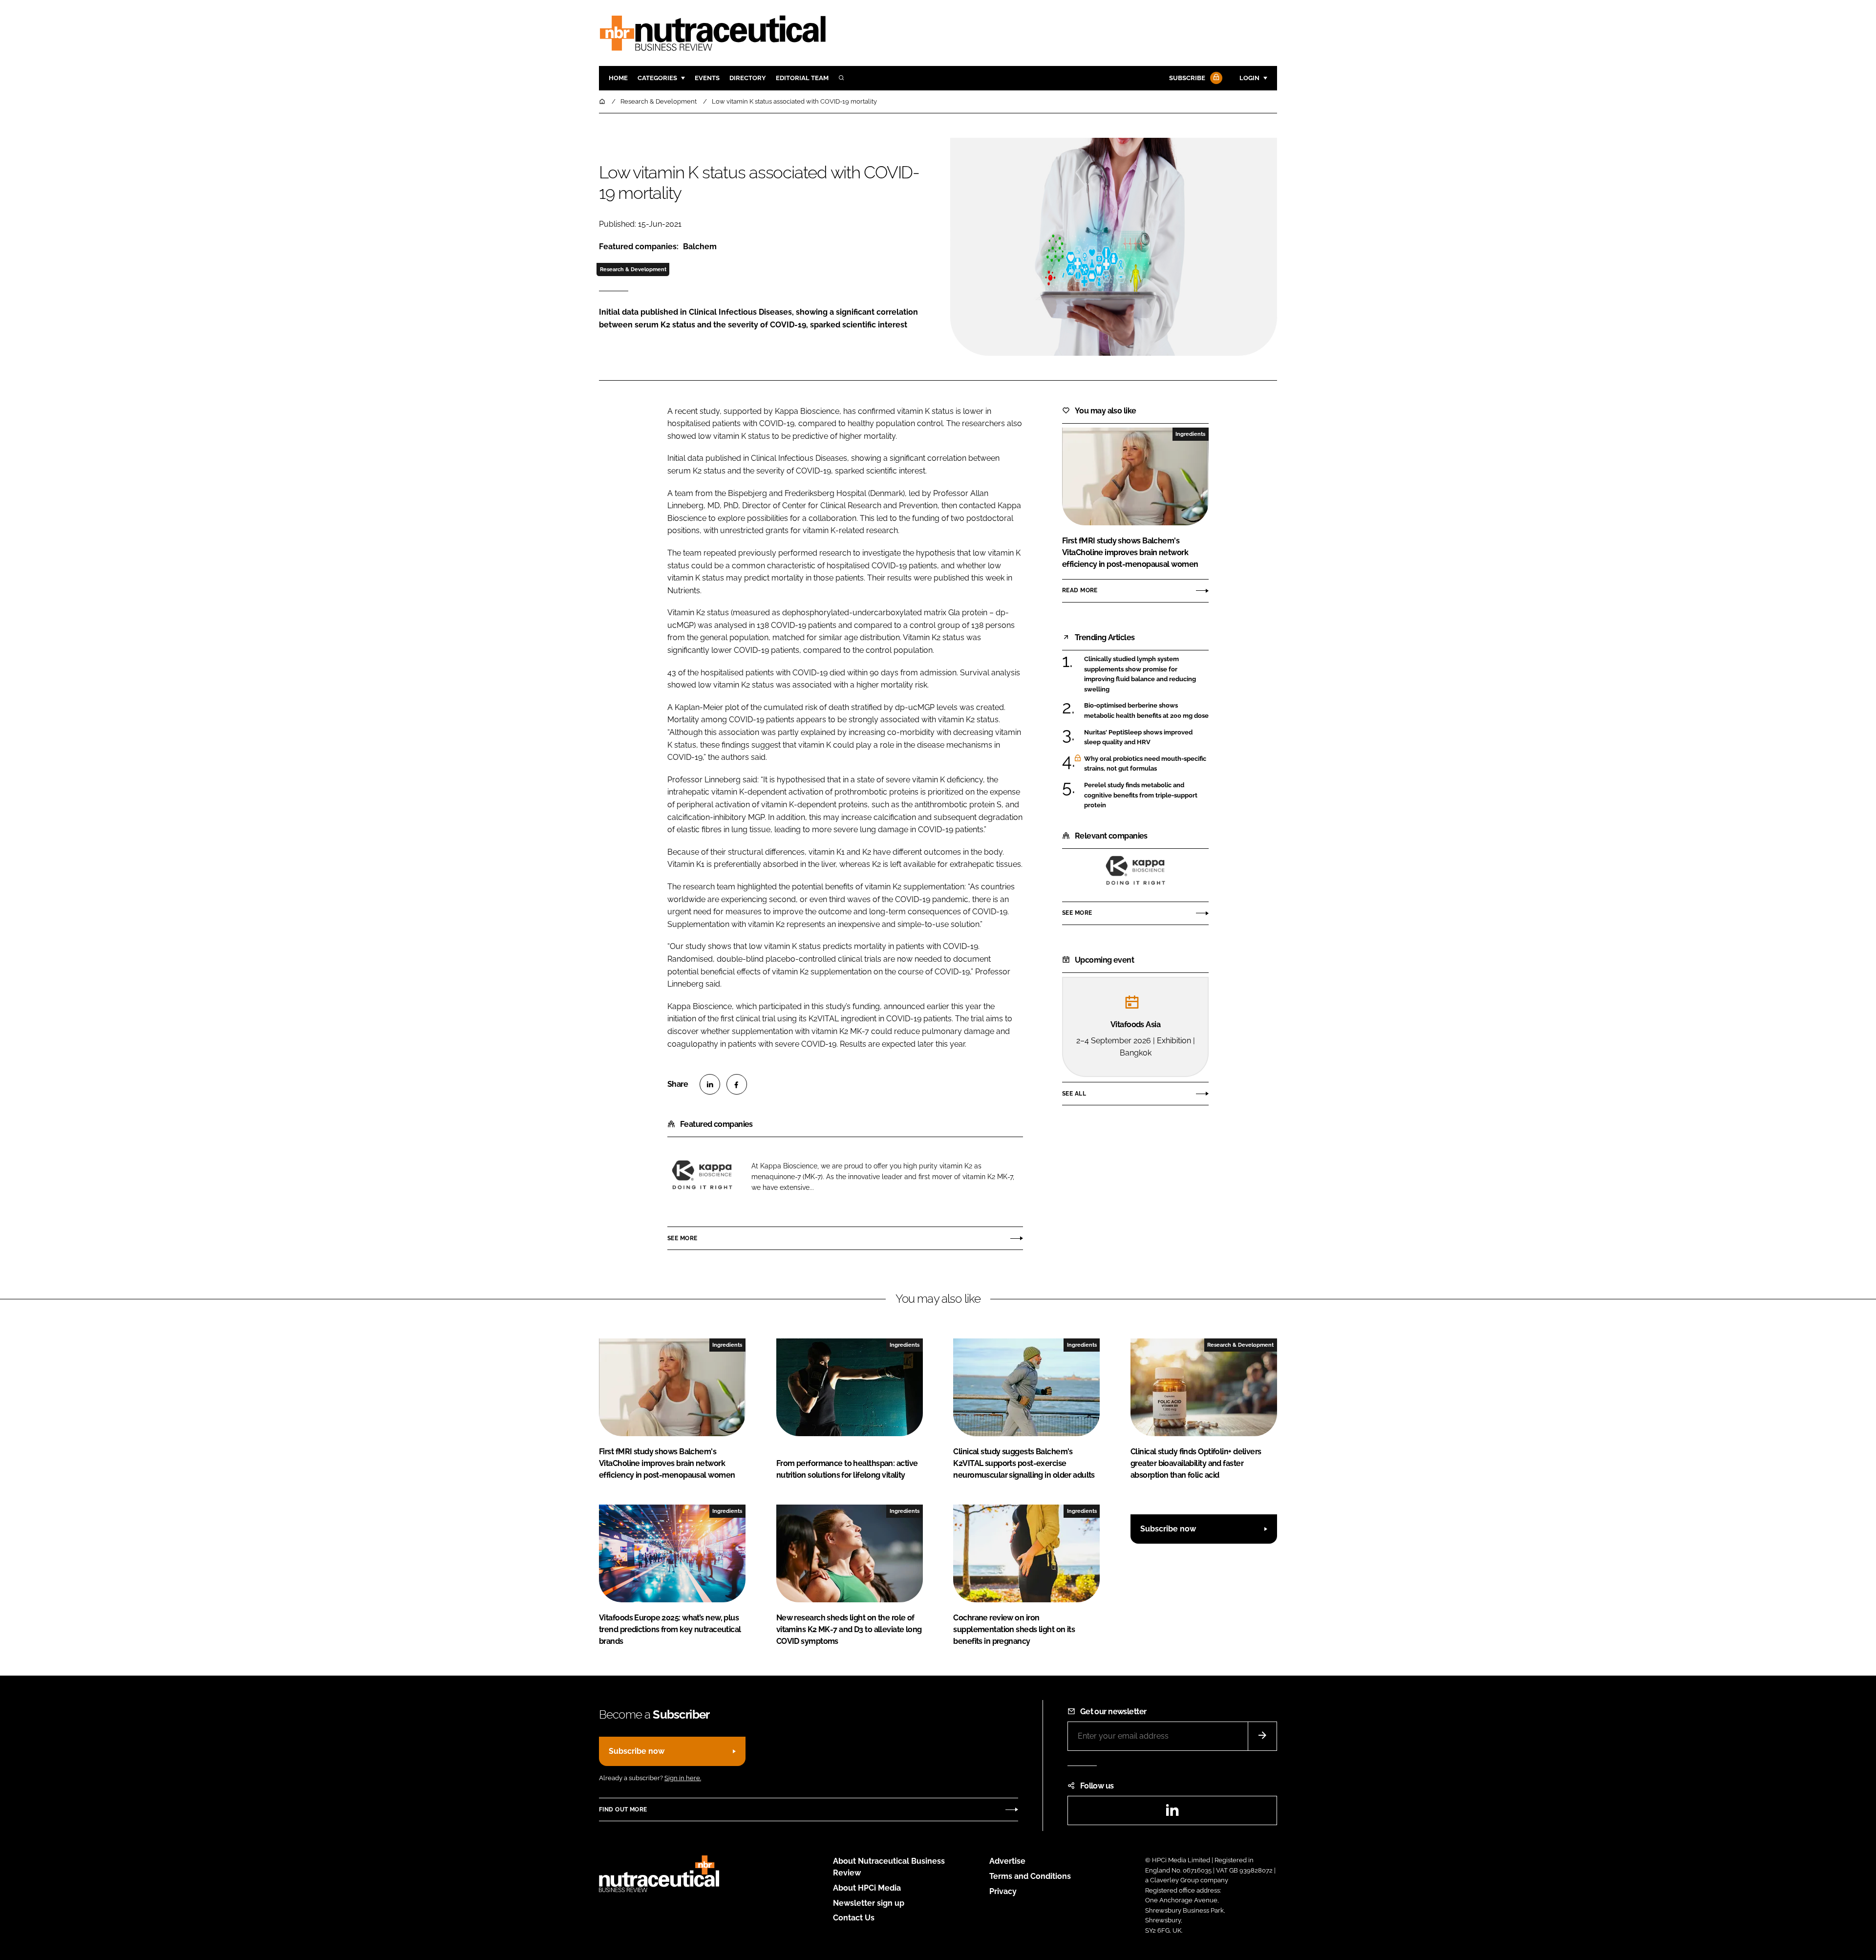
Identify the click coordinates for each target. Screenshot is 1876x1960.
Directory (748, 78)
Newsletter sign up (869, 1903)
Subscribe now (1168, 1529)
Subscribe (1187, 78)
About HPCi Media (867, 1888)
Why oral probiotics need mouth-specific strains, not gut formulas (1146, 764)
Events (707, 78)
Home (618, 78)
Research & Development (633, 269)
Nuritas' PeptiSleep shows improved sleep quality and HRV (1146, 738)
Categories (657, 78)
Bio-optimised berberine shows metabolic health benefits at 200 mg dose (1146, 711)
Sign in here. (683, 1778)
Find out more (623, 1809)
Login (1249, 78)
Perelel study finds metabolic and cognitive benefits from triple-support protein (1146, 795)
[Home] (603, 101)
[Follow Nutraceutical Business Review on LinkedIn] (1172, 1813)
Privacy (1003, 1891)
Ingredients (1190, 434)
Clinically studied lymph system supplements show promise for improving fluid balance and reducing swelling (1146, 674)
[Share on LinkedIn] (710, 1084)
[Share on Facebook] (737, 1084)
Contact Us (854, 1918)
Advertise (1007, 1861)
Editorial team (802, 78)
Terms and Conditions (1030, 1876)
